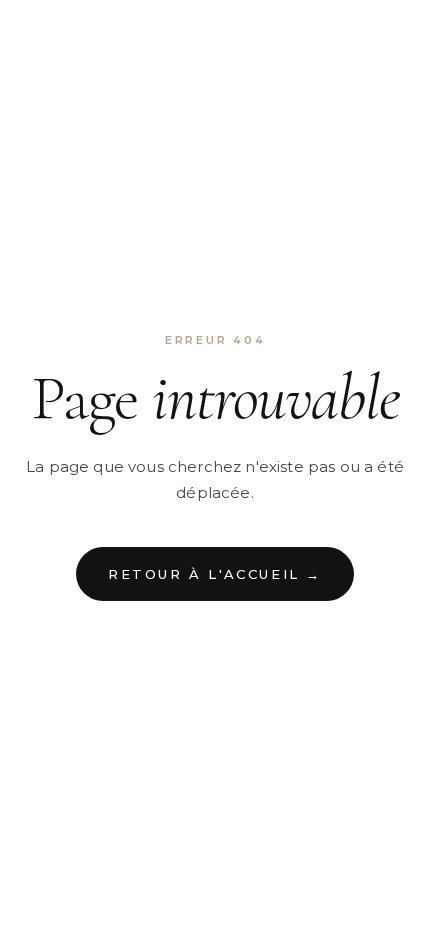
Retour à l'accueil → (215, 574)
